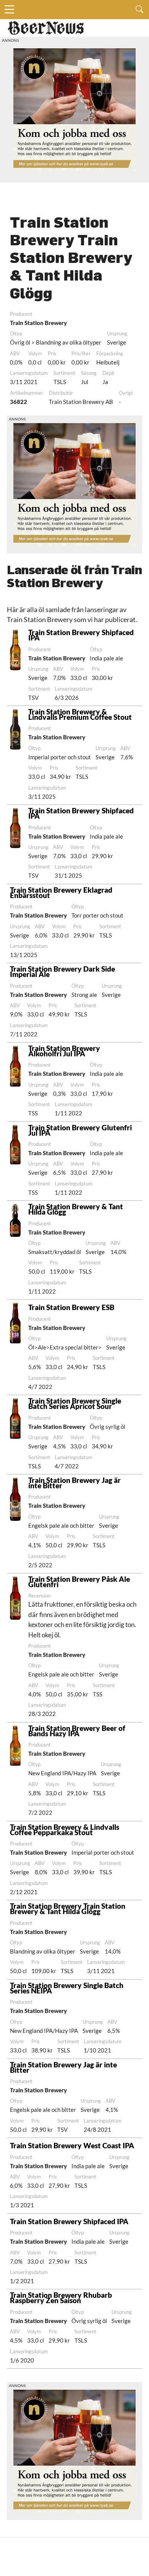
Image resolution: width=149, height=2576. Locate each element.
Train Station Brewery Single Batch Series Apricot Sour (75, 1403)
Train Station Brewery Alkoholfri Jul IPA (64, 1051)
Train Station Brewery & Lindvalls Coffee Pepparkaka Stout (65, 1830)
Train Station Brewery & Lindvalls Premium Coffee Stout (80, 714)
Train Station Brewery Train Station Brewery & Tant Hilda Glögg (68, 1909)
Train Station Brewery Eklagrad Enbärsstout (61, 892)
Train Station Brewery (38, 323)
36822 (19, 402)
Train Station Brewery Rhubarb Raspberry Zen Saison (61, 2298)
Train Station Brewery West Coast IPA (72, 2145)
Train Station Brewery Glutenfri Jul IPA (80, 1130)
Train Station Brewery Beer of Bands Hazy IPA (77, 1731)
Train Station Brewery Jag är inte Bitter (74, 1483)
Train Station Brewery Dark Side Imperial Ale (62, 971)
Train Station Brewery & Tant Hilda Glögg (76, 1209)
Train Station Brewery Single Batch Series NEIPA (67, 1988)
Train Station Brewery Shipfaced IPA (81, 635)
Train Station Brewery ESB (71, 1307)
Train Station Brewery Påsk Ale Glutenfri (79, 1582)
